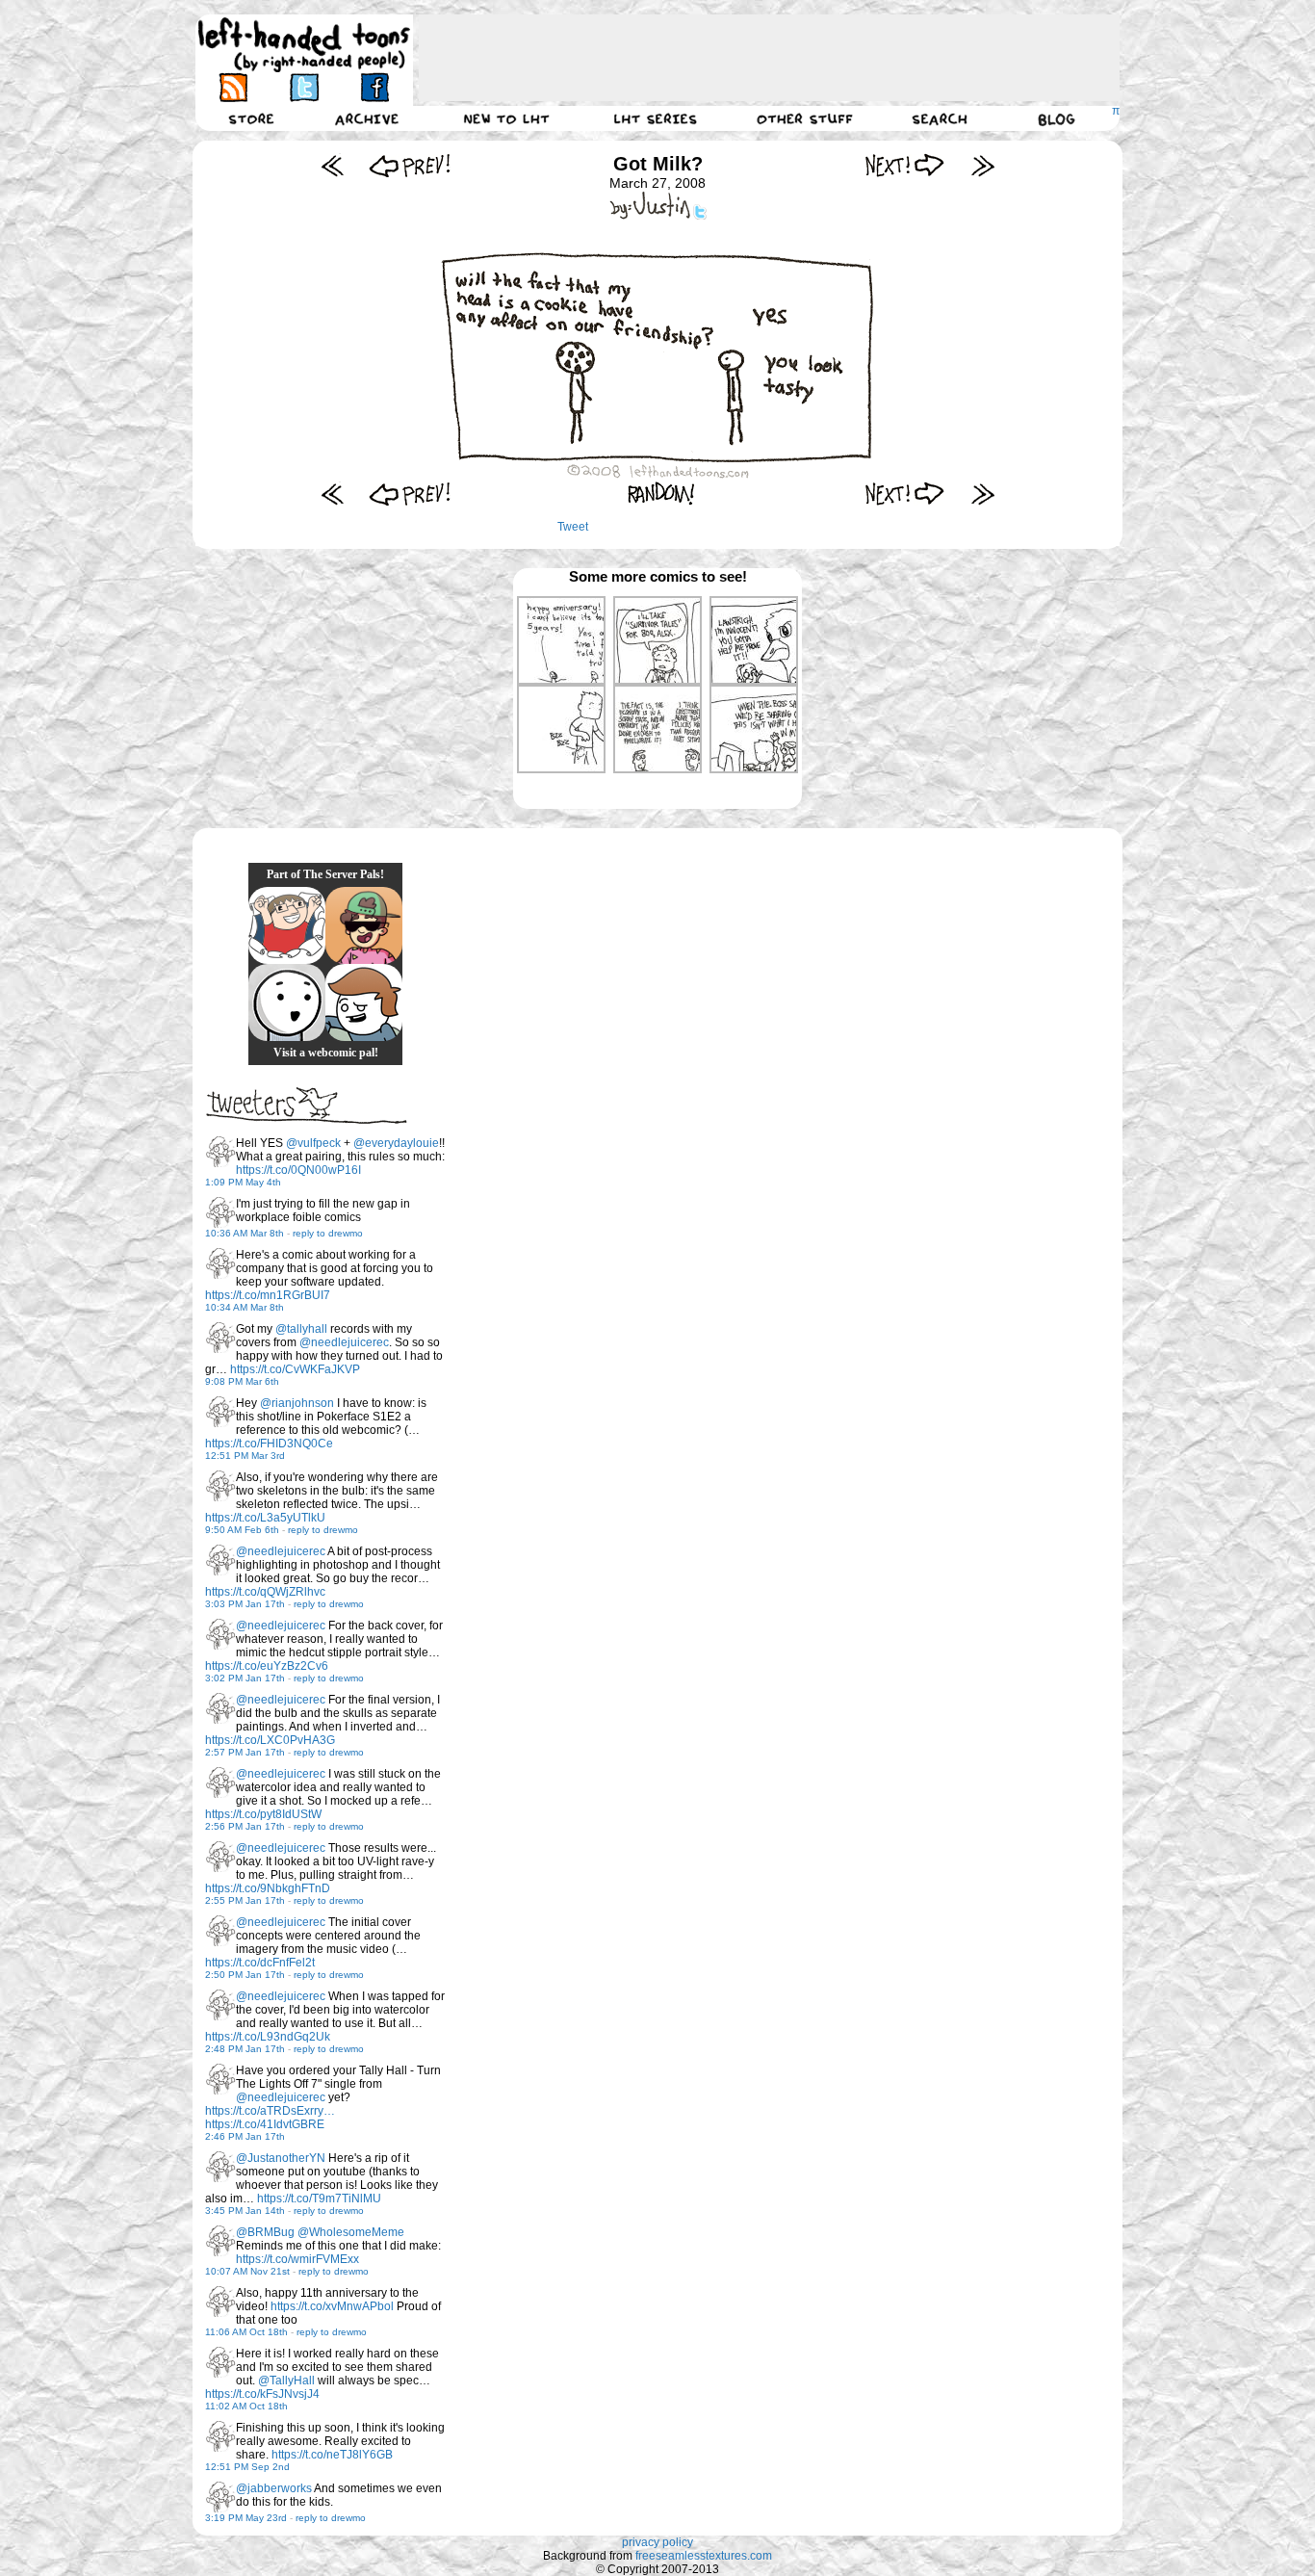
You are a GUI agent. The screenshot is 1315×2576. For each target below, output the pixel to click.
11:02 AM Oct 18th (246, 2406)
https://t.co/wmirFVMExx (297, 2259)
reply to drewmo (328, 1233)
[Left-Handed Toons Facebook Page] (374, 87)
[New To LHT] (506, 118)
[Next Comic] (905, 165)
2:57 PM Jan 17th (245, 1752)
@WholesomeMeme (351, 2232)
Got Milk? (658, 164)
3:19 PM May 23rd (246, 2518)
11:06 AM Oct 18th (246, 2332)
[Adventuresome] (364, 925)
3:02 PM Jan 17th (245, 1678)
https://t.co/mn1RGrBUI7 (268, 1295)
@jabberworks (274, 2488)
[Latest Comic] (982, 165)
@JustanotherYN (281, 2158)
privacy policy (657, 2542)
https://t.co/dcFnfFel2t (260, 1963)
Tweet (573, 527)
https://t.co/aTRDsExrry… (270, 2111)
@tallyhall (301, 1329)
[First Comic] (333, 165)
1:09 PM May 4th (243, 1182)
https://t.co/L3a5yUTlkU (265, 1518)
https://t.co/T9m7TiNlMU (319, 2199)
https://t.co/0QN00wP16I (298, 1170)
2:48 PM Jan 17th (245, 2049)
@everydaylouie (396, 1143)
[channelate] (364, 1002)
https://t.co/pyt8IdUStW (263, 1814)
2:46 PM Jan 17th (245, 2136)
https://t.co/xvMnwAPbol (332, 2306)
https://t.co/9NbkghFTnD (268, 1888)
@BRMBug (265, 2232)
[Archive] (367, 118)
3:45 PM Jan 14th (245, 2211)
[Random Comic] (661, 494)
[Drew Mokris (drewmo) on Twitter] (220, 1152)
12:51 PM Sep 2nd (247, 2467)
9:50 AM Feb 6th (242, 1530)
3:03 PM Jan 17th (245, 1604)
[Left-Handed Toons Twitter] (304, 87)
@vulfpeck (313, 1143)
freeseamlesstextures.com (704, 2556)
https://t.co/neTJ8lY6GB (332, 2455)
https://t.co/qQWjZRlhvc (265, 1592)
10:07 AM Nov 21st (247, 2271)
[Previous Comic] (410, 165)
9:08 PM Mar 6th (242, 1381)
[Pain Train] (287, 925)
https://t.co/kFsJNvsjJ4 (262, 2394)
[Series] (656, 118)
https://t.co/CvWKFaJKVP (295, 1369)
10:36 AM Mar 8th (245, 1233)
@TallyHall (286, 2381)
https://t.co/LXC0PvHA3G (270, 1740)
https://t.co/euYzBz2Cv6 (267, 1666)
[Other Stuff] (805, 118)
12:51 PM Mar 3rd (245, 1456)
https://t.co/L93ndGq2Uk (268, 2037)
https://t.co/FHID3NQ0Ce (269, 1444)
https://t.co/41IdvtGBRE (265, 2124)
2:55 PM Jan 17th (245, 1900)
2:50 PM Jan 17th (245, 1975)
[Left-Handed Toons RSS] (233, 87)
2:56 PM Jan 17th (245, 1826)
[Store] (251, 118)
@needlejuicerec (344, 1342)
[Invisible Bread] (287, 1002)
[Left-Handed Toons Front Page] (304, 45)
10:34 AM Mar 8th (245, 1307)
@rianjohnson (297, 1403)
